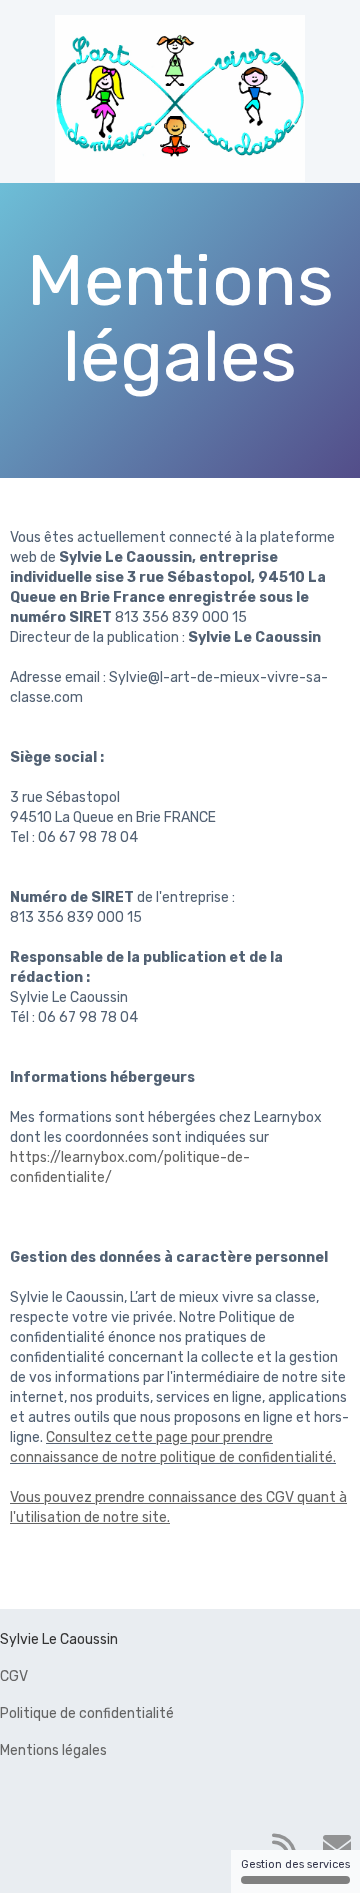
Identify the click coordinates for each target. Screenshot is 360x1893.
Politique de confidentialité (87, 1713)
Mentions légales (53, 1750)
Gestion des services (295, 1864)
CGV (14, 1676)
